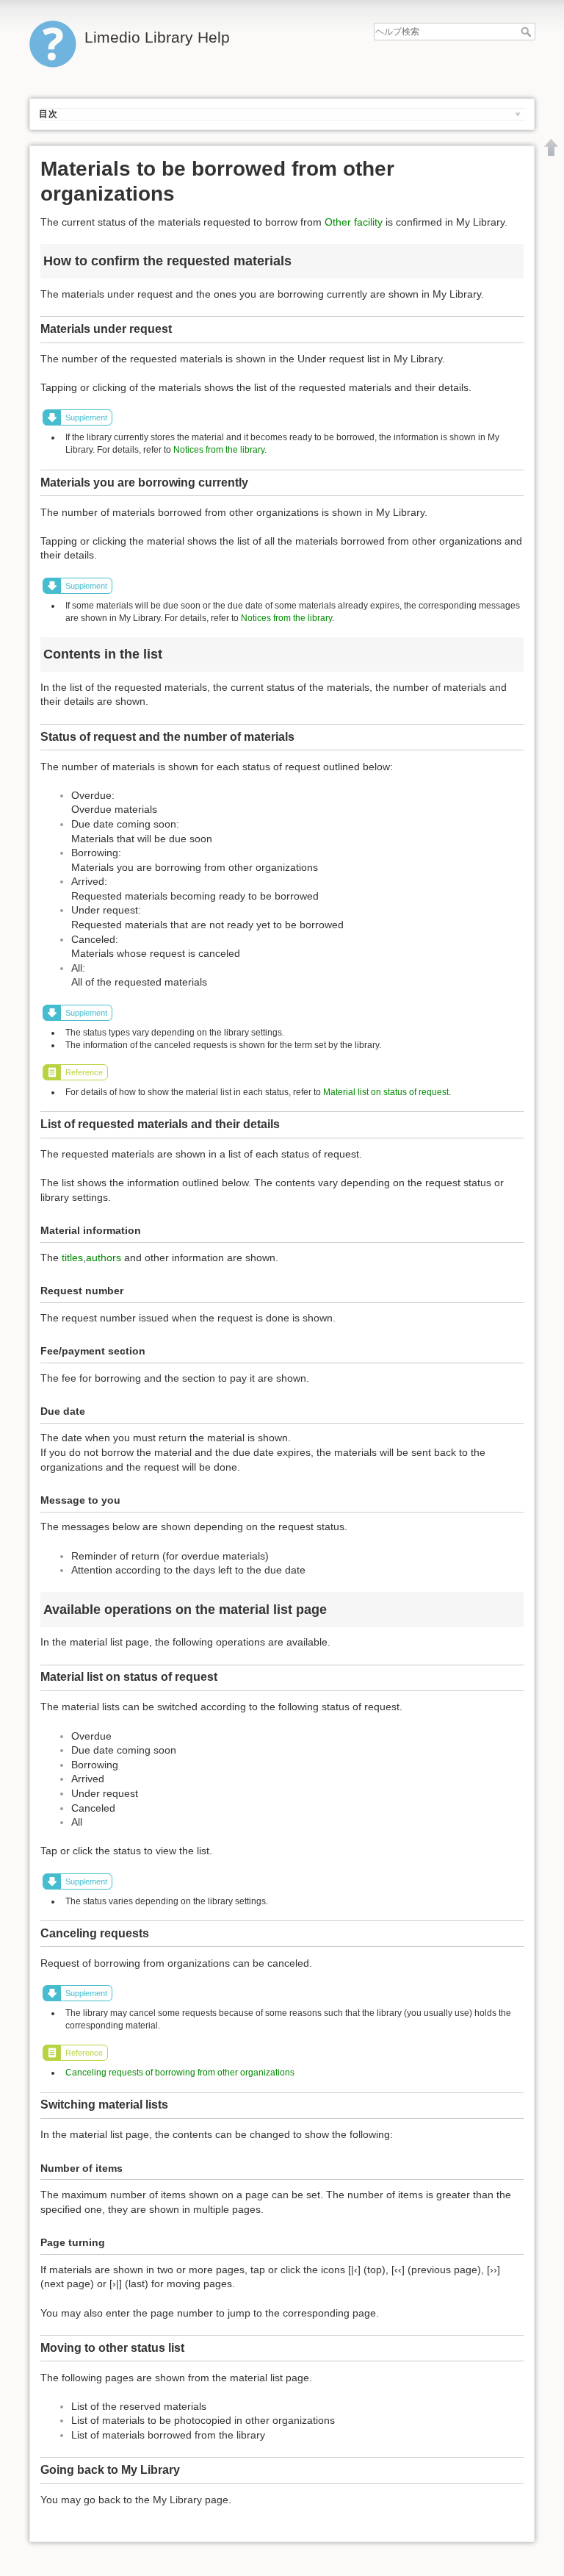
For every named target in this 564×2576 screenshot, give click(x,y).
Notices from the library (219, 450)
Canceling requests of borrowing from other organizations (180, 2073)
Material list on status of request (386, 1092)
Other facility (354, 222)
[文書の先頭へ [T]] (552, 147)
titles (72, 1257)
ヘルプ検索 (528, 32)
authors (104, 1257)
